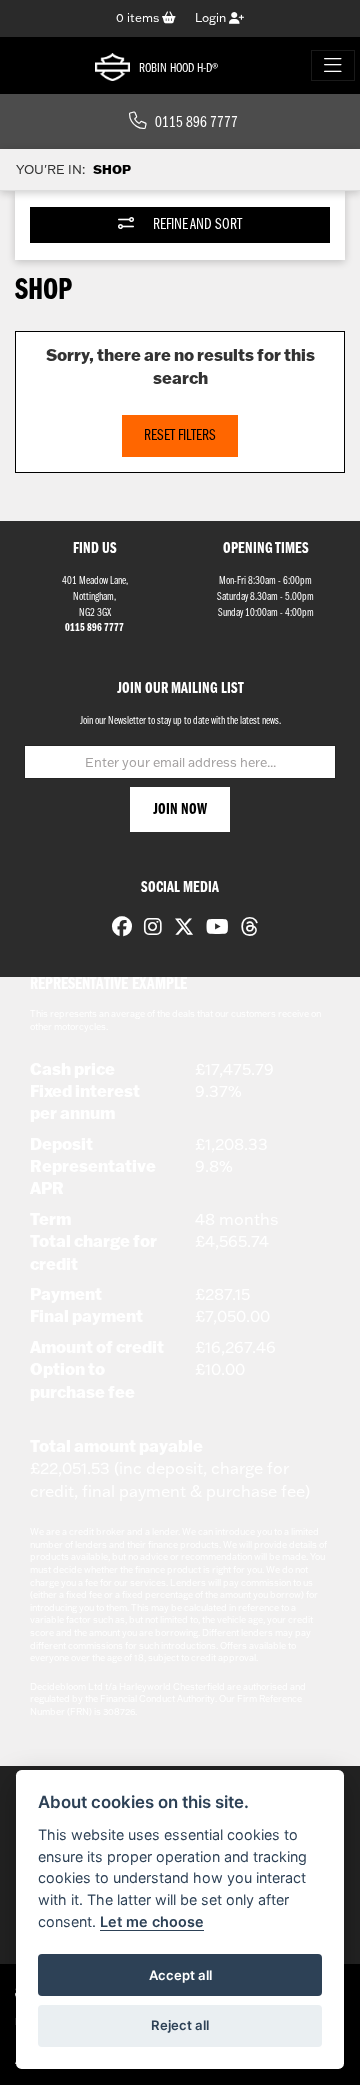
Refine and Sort (196, 225)
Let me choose (152, 1921)
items (139, 17)
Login (212, 17)
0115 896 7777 (196, 123)
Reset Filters (180, 436)
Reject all (180, 2025)
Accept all (180, 1975)
